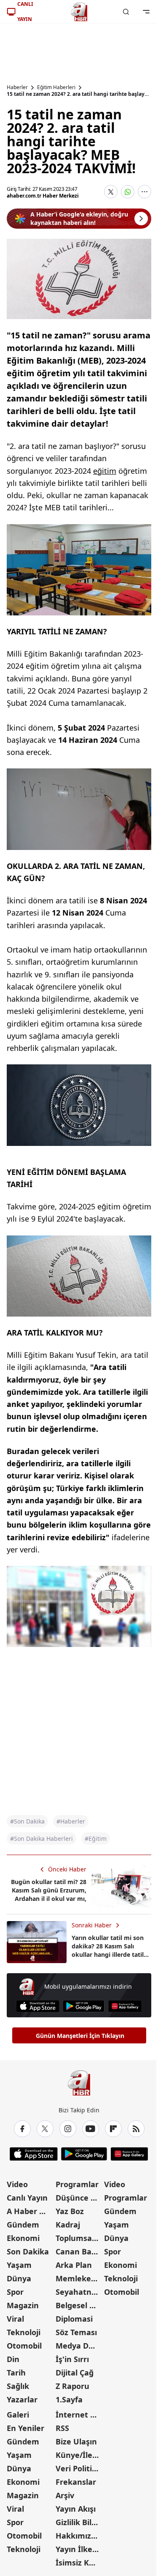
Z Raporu (72, 2386)
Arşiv (65, 2495)
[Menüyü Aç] (146, 12)
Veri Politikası (79, 2468)
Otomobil (24, 2346)
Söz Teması (76, 2332)
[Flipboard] (113, 2129)
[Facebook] (22, 2129)
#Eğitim (96, 1838)
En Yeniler (25, 2428)
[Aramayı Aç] (126, 12)
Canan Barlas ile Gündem (79, 2251)
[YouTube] (91, 2129)
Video (17, 2184)
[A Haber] (79, 12)
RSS (62, 2428)
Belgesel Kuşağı (79, 2305)
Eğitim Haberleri (56, 87)
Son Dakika (28, 2251)
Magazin (23, 2305)
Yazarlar (22, 2399)
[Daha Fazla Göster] (145, 192)
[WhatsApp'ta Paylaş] (128, 192)
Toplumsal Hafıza (79, 2238)
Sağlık (18, 2386)
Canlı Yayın (27, 2198)
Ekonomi (23, 2238)
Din (13, 2359)
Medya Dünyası (79, 2346)
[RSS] (136, 2129)
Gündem (23, 2225)
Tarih (16, 2373)
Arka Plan (74, 2265)
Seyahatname (79, 2292)
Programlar (77, 2184)
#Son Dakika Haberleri (42, 1838)
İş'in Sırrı (72, 2359)
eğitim (105, 471)
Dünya (19, 2278)
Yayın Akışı (76, 2509)
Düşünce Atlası (79, 2198)
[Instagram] (68, 2129)
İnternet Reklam (79, 2415)
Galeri (18, 2415)
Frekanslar (76, 2482)
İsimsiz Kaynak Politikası (79, 2563)
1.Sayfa (69, 2399)
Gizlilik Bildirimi (79, 2522)
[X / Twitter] (45, 2129)
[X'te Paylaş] (111, 192)
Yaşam (19, 2265)
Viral (15, 2319)
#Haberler (71, 1821)
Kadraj (68, 2225)
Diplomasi (74, 2319)
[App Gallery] (125, 2006)
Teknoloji (24, 2332)
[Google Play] (84, 2006)
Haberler (17, 87)
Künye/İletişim (79, 2455)
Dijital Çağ (75, 2373)
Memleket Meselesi (79, 2278)
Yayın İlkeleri (79, 2549)
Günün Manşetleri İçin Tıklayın (80, 2036)
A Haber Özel (30, 2211)
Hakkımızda (78, 2536)
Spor (15, 2292)
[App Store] (38, 2006)
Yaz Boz (70, 2211)
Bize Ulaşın (76, 2441)
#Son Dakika (27, 1821)
